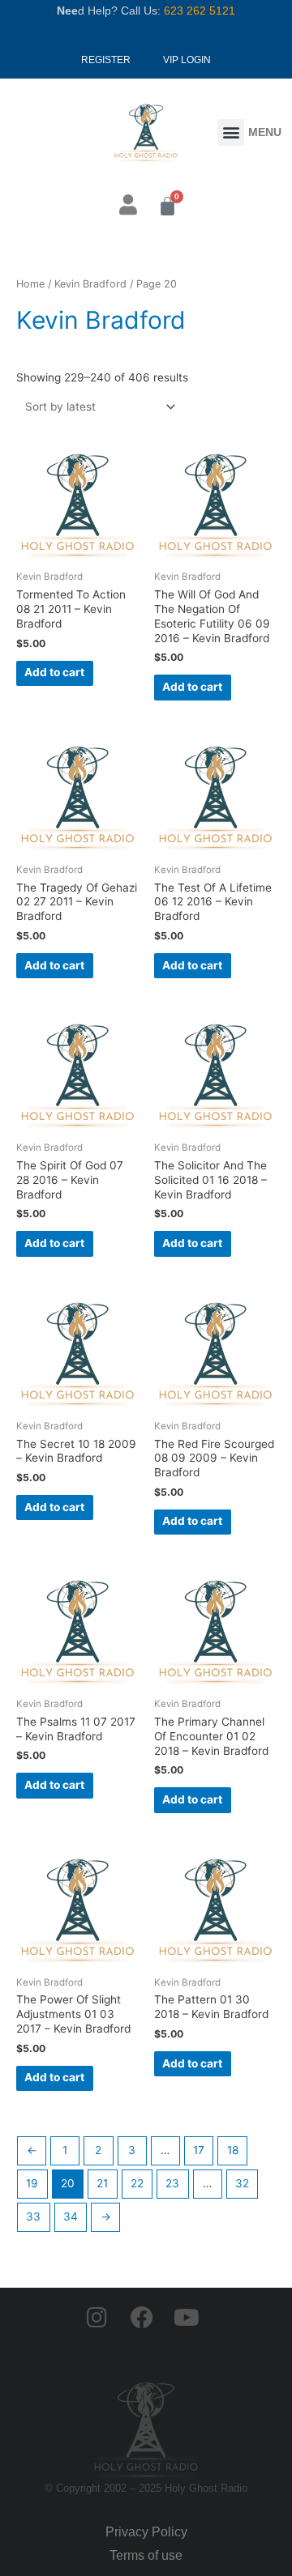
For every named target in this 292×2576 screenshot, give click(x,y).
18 (233, 2150)
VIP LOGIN (187, 60)
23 (172, 2183)
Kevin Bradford (90, 284)
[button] (231, 132)
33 (33, 2216)
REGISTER (106, 60)
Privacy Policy (146, 2532)
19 (32, 2183)
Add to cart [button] (54, 672)
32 (242, 2183)
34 (71, 2216)
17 (199, 2150)
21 (102, 2183)
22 (137, 2183)
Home (30, 284)
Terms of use (146, 2555)
